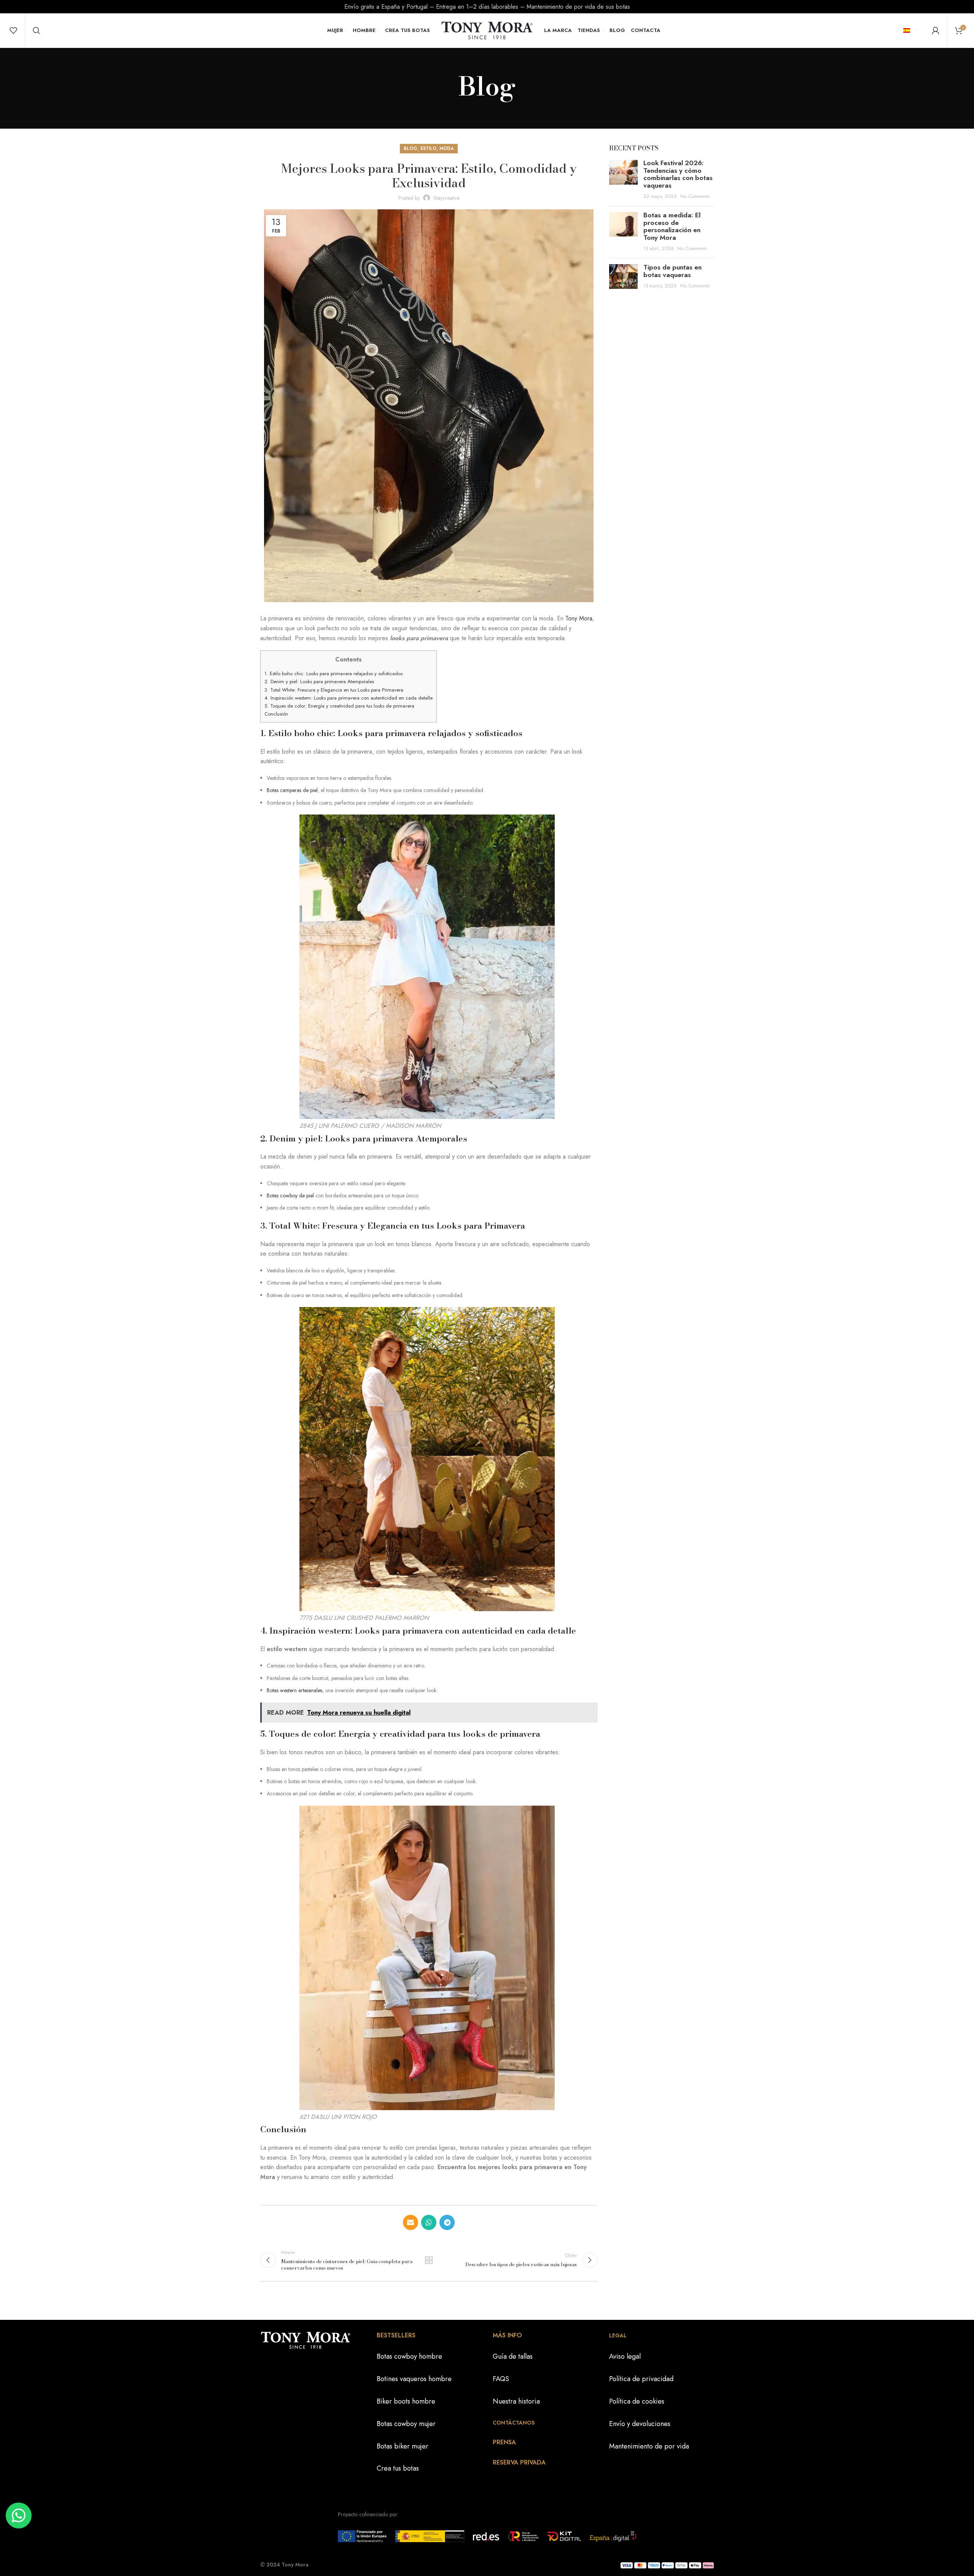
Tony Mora (579, 618)
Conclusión (276, 714)
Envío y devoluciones (640, 2424)
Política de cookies (637, 2401)
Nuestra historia (516, 2401)
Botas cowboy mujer (406, 2424)
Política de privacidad (641, 2379)
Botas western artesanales (294, 1690)
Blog (411, 148)
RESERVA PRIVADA (519, 2462)
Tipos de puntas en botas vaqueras (672, 271)
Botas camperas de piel (292, 790)
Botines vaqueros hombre (414, 2379)
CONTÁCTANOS (514, 2423)
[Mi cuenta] (936, 30)
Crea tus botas (398, 2468)
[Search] (37, 30)
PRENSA (504, 2442)
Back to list (429, 2260)
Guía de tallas (513, 2356)
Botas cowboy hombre (409, 2356)
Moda (447, 148)
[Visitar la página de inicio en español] (487, 30)
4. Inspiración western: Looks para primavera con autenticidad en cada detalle (349, 698)
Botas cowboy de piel (290, 1196)
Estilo (428, 148)
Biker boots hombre (406, 2401)
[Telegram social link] (447, 2222)
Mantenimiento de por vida (649, 2446)
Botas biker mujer (403, 2446)
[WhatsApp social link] (429, 2222)
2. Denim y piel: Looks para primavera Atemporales (319, 681)
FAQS (501, 2379)
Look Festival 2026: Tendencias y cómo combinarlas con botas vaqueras (678, 174)
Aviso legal (625, 2356)
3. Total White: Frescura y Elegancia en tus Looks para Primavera (334, 690)
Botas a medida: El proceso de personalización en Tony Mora (672, 226)
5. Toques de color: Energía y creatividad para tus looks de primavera (339, 706)
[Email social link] (411, 2222)
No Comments (695, 196)
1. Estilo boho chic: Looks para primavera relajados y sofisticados (333, 673)
